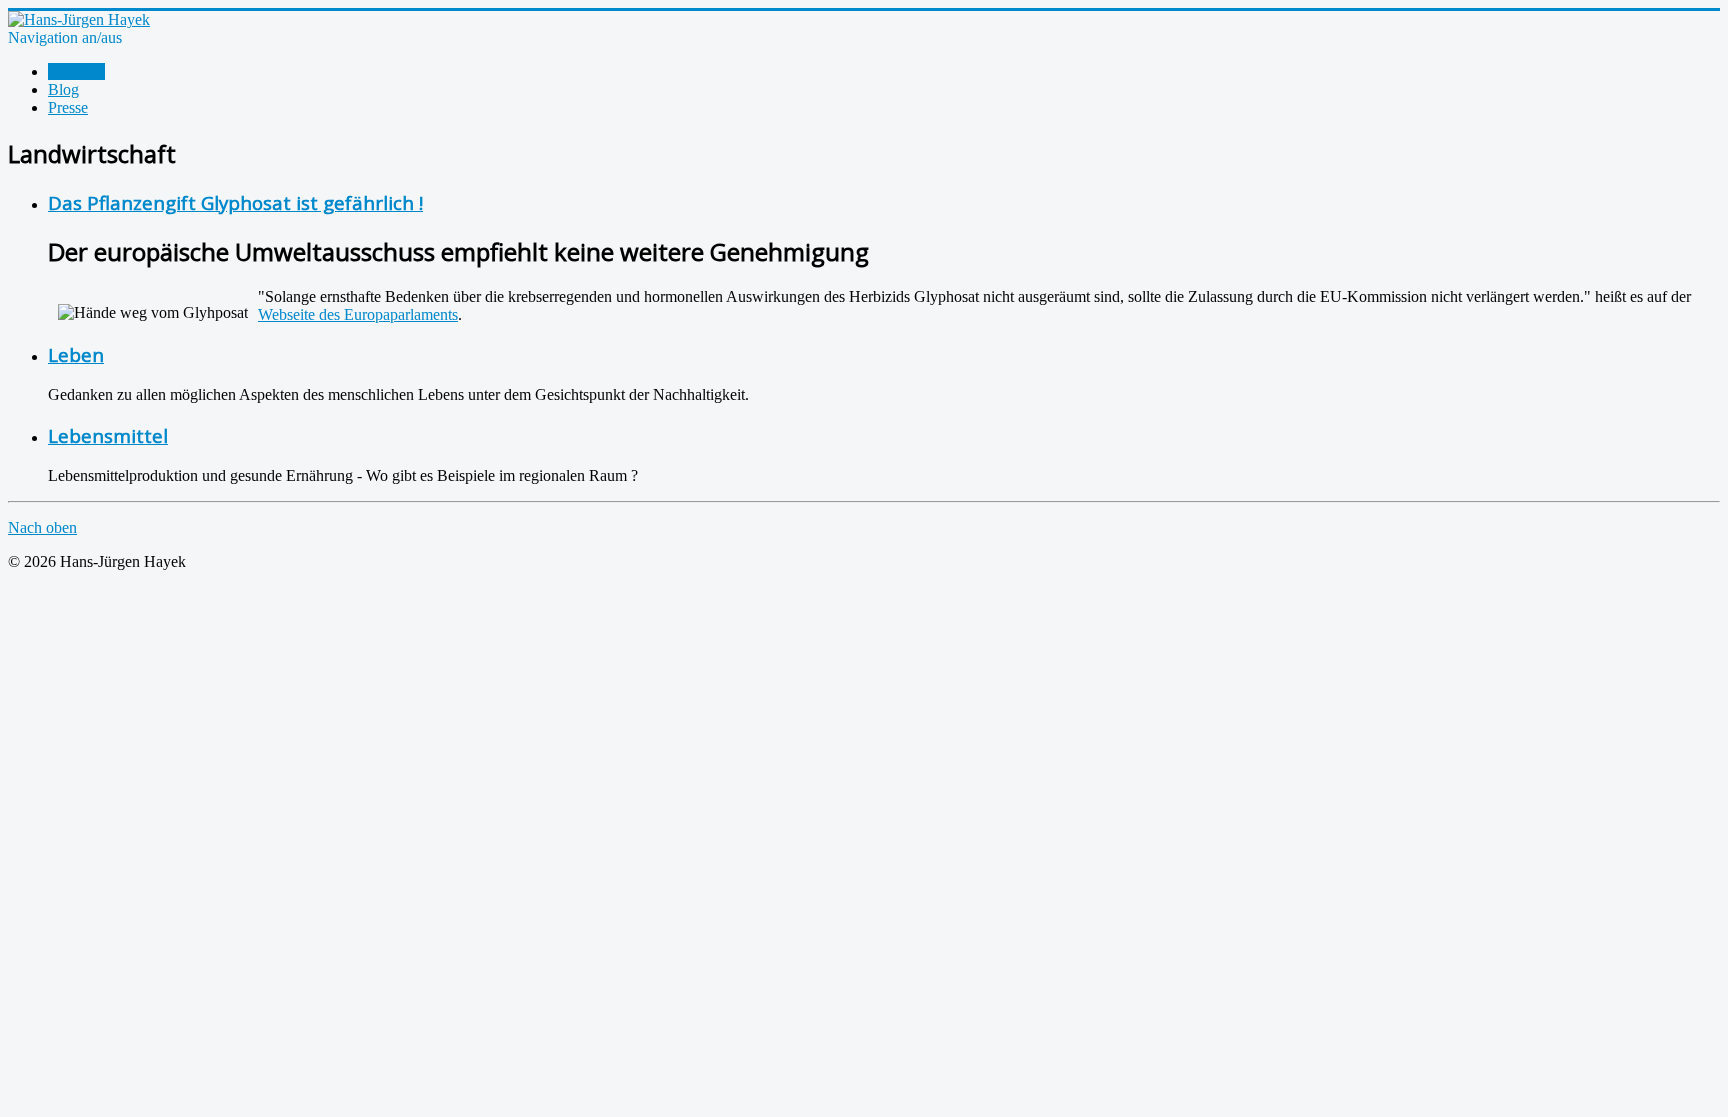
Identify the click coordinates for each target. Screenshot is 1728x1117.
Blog (63, 89)
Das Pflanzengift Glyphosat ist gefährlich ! (235, 202)
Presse (68, 107)
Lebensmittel (108, 435)
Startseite (76, 71)
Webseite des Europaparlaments (358, 314)
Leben (76, 354)
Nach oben (42, 527)
